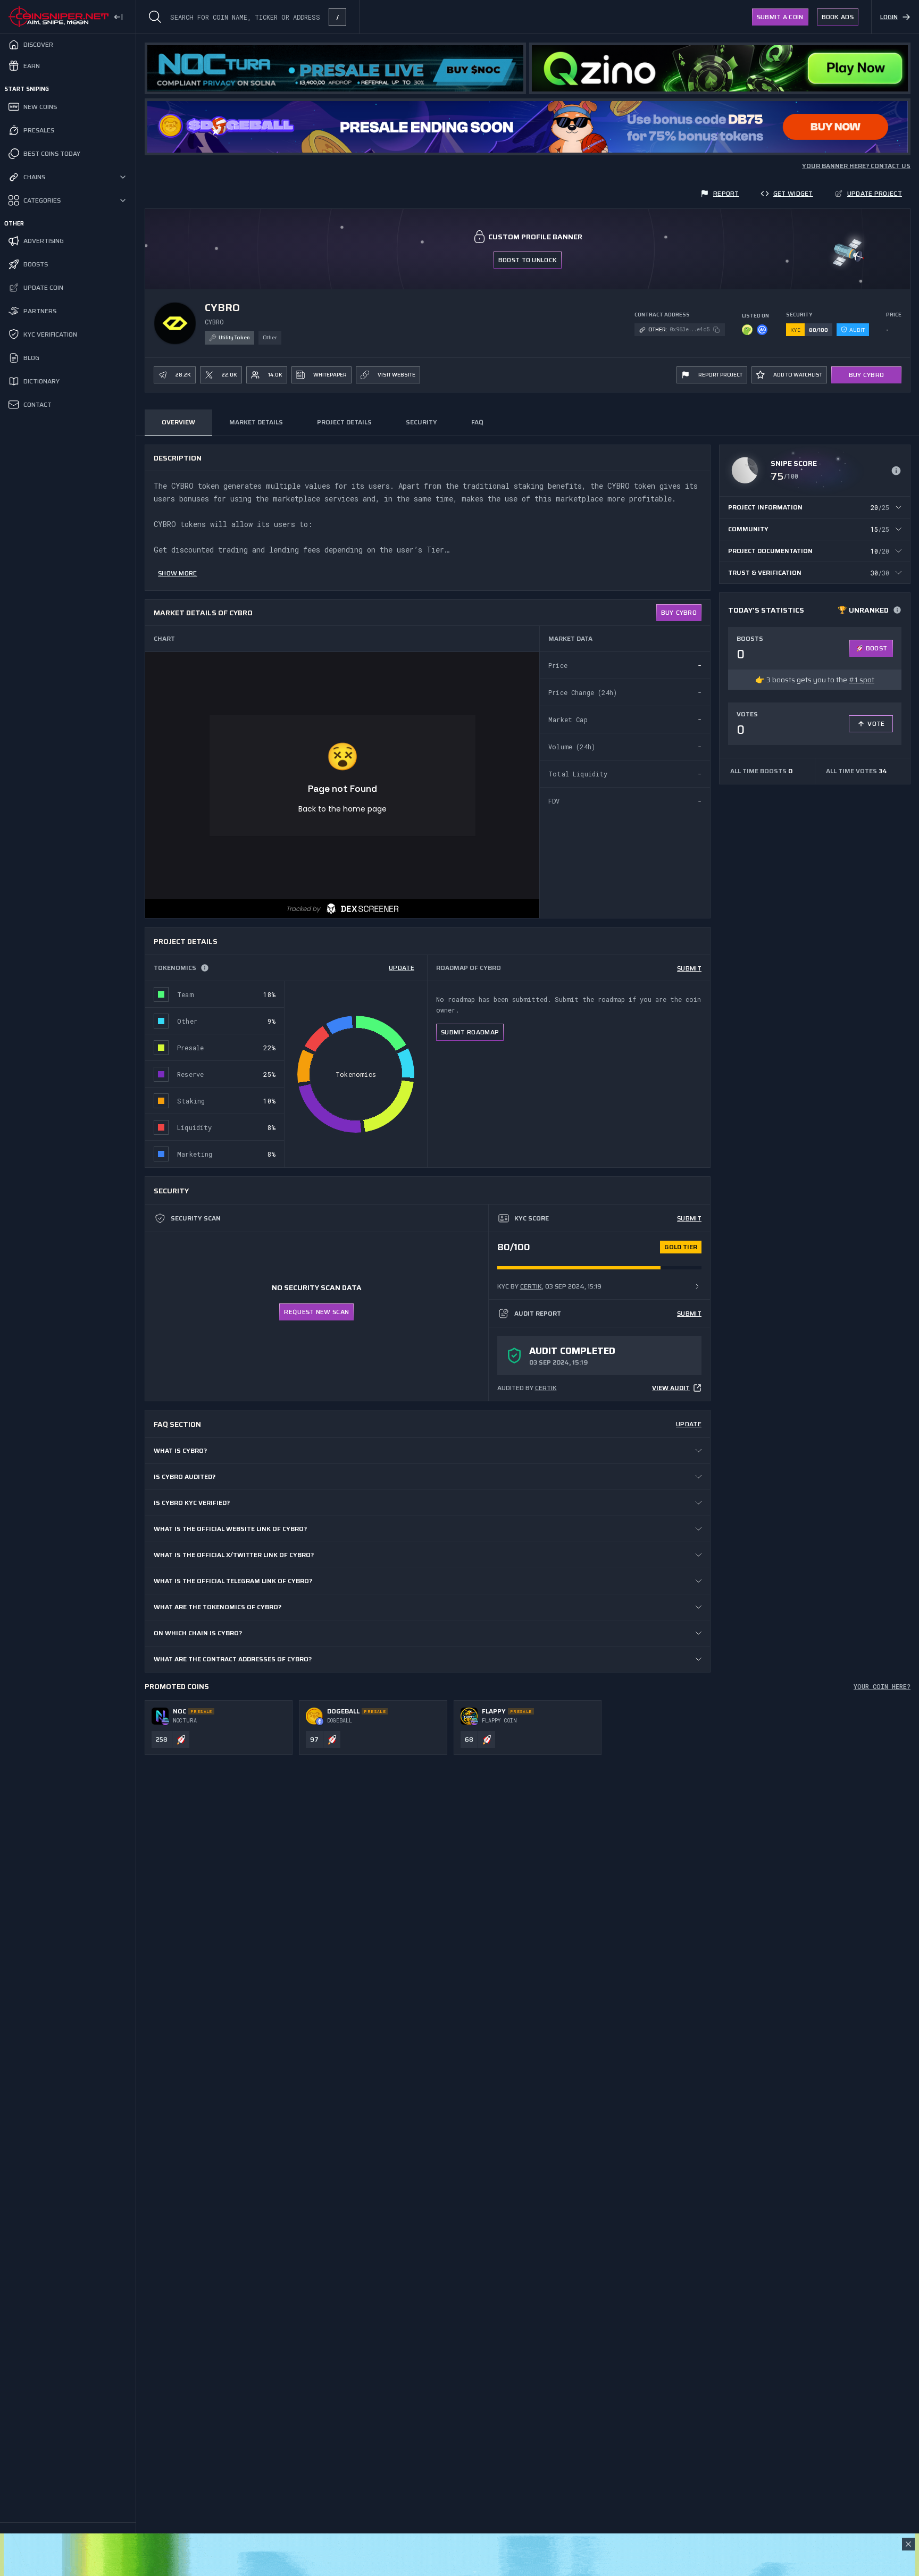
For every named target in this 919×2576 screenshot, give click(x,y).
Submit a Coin (780, 17)
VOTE (876, 724)
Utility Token (234, 337)
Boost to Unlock (528, 260)
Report (726, 193)
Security (421, 422)
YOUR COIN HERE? (882, 1686)
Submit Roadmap (470, 1032)
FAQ (477, 422)
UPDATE (402, 968)
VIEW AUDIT (671, 1388)
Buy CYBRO (867, 375)
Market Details (256, 422)
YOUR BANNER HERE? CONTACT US (856, 166)
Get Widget (793, 193)
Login (889, 17)
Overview (178, 422)
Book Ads (838, 17)
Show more (178, 573)
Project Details (344, 422)
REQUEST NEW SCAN (316, 1312)
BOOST (877, 648)
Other (270, 337)
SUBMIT (689, 968)
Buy (679, 612)
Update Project (875, 193)
